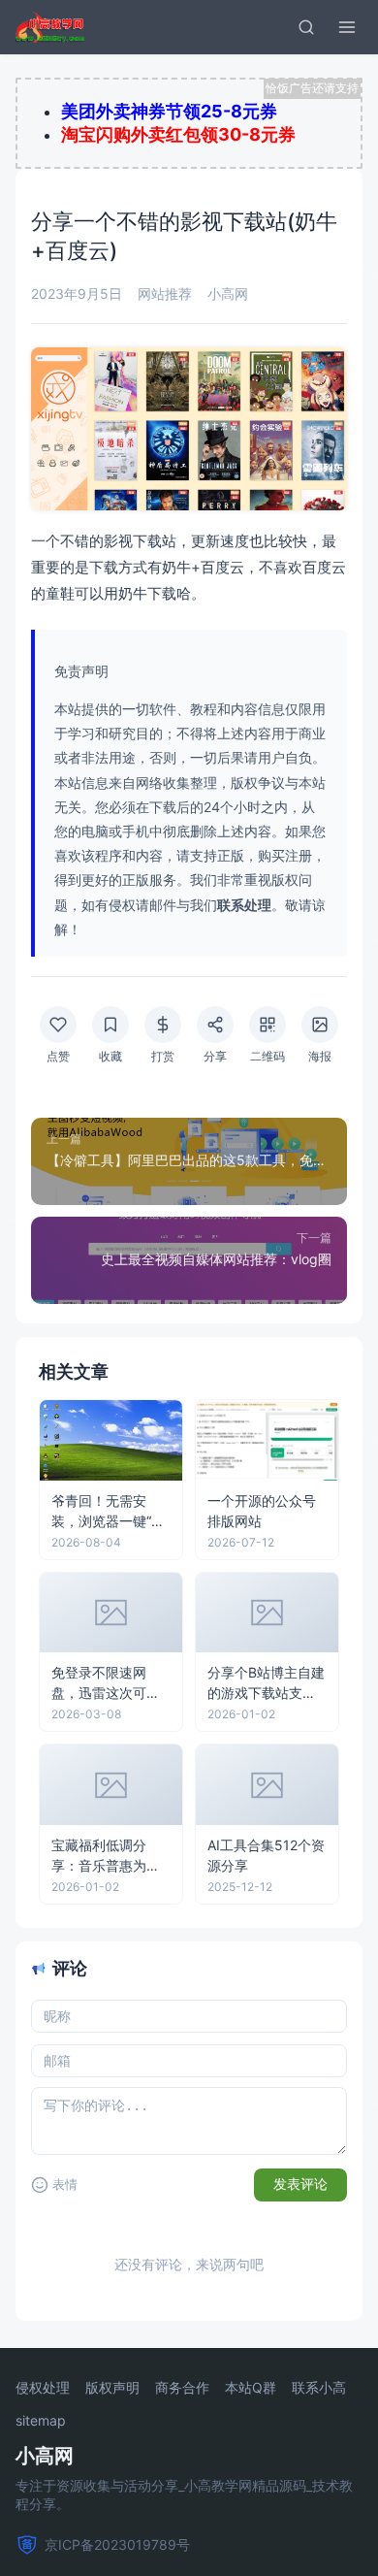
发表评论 (300, 2184)
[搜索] (306, 27)
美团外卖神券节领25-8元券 (169, 111)
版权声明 (112, 2388)
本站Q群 (251, 2388)
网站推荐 (165, 293)
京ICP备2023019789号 (117, 2544)
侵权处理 (43, 2388)
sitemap (41, 2421)
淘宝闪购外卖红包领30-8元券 (178, 134)
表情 (65, 2185)
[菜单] (347, 27)
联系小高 (319, 2388)
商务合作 (182, 2388)
